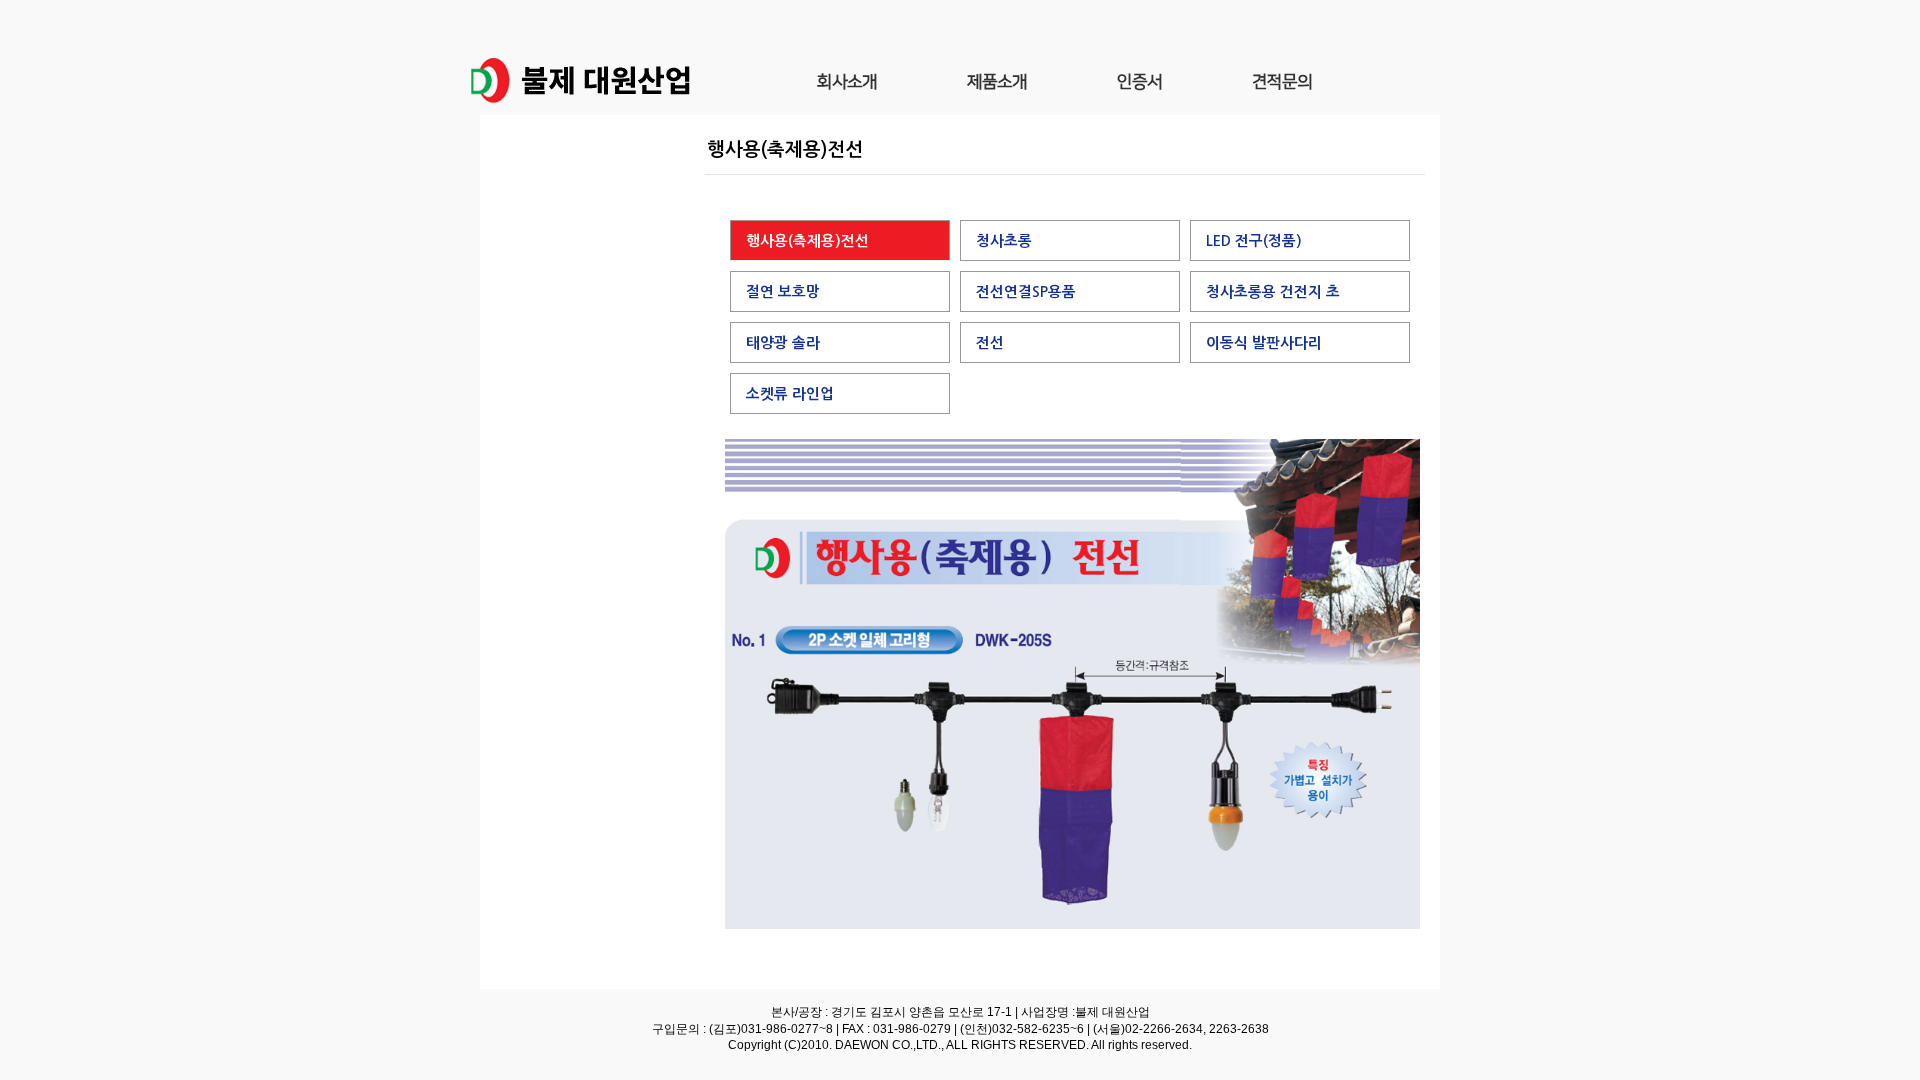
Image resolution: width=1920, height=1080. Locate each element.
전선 (990, 343)
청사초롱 (1004, 241)
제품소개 (997, 79)
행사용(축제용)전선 (807, 241)
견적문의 (1282, 79)
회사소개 (847, 79)
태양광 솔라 (783, 343)
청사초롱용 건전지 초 (1273, 292)
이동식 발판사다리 (1264, 343)
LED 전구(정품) (1254, 241)
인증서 (1139, 79)
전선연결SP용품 (1026, 292)
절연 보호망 (783, 292)
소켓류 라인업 (790, 394)
